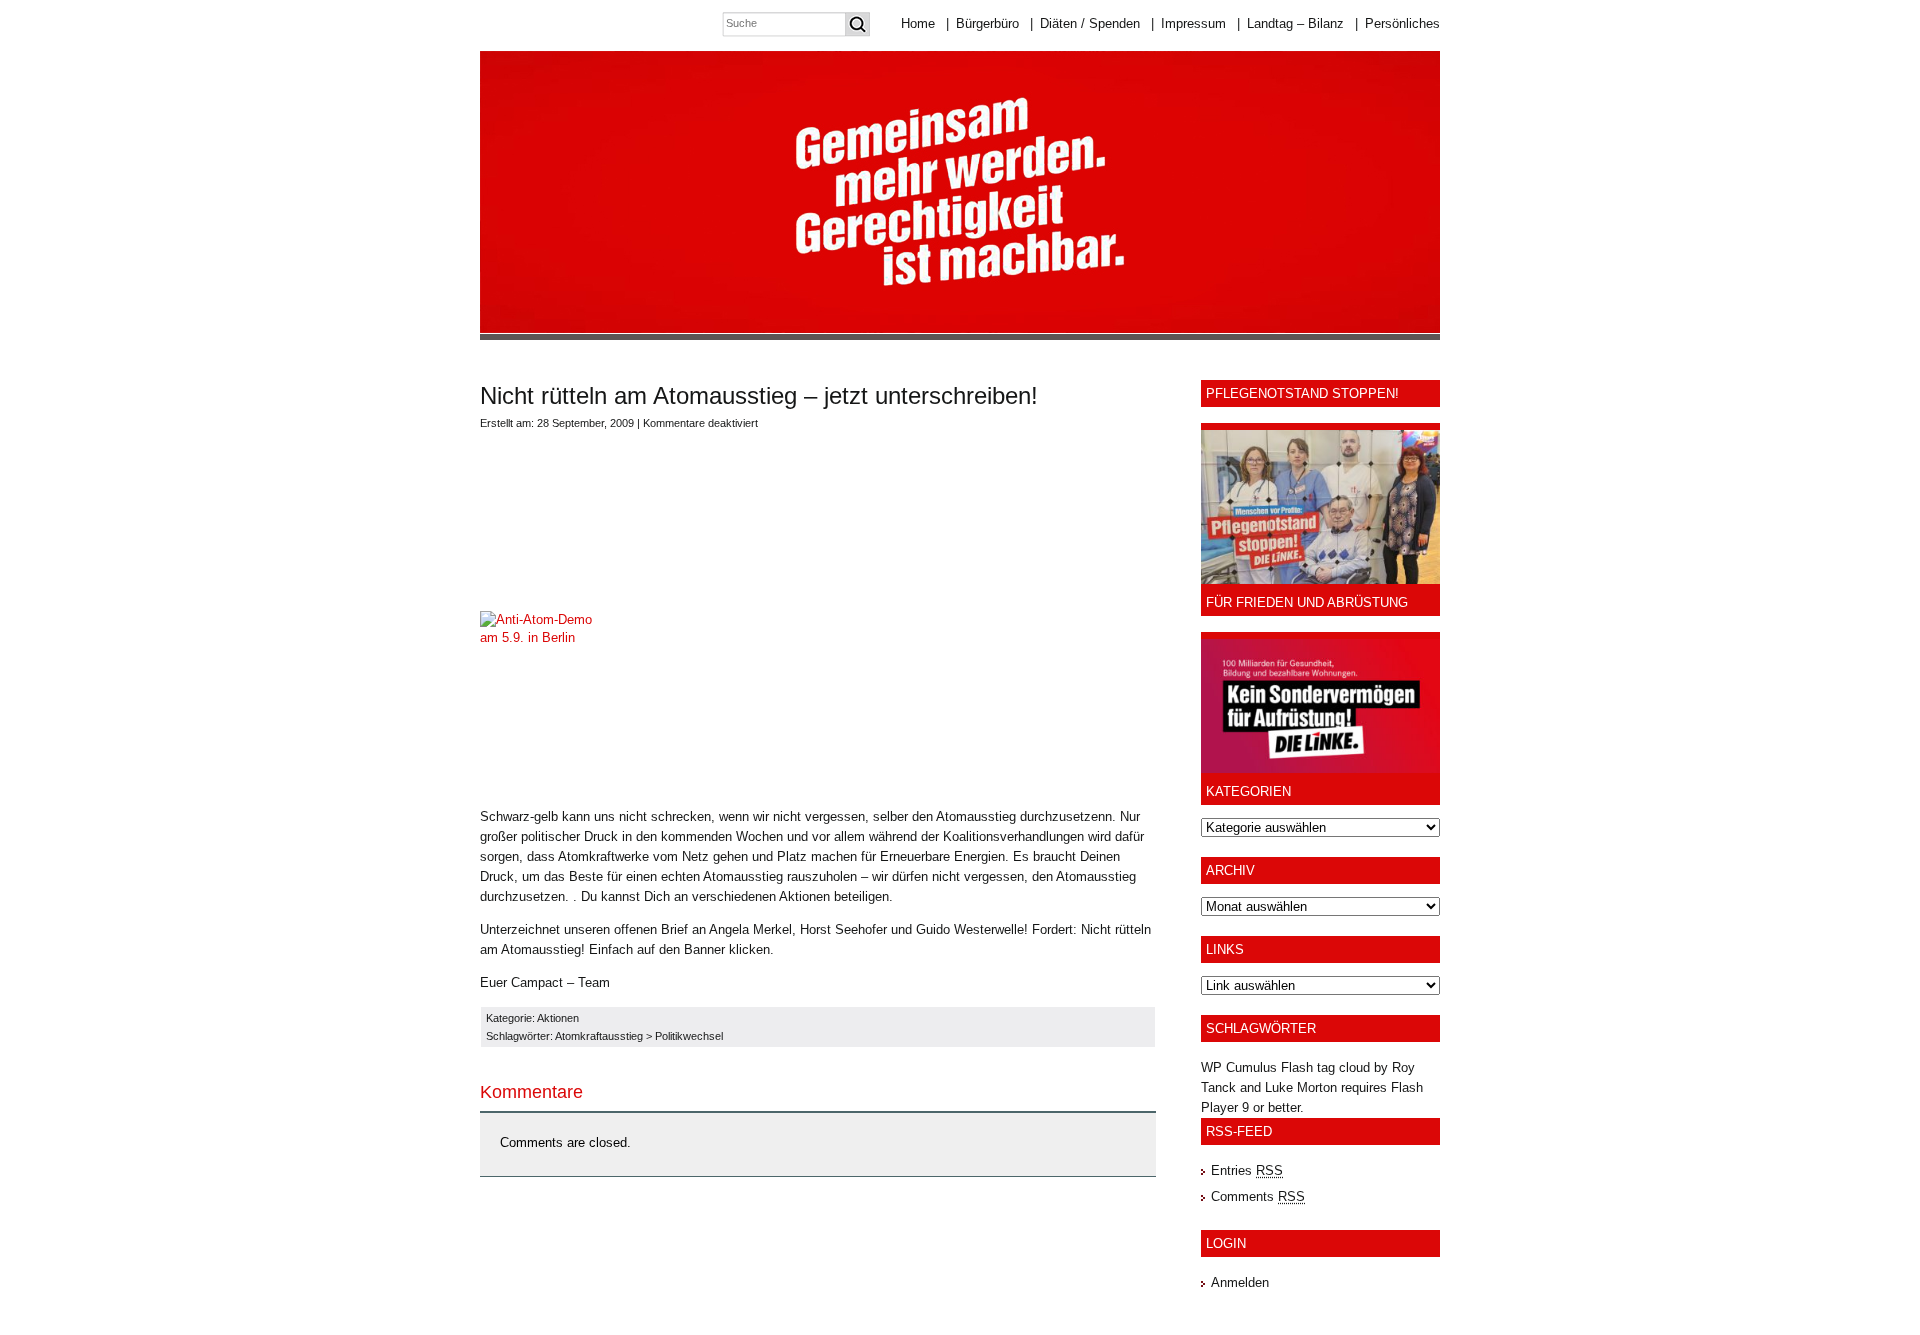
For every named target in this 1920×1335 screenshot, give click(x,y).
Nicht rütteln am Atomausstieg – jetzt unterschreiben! (759, 395)
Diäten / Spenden (1085, 23)
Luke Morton (1301, 1087)
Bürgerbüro (982, 23)
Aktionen (558, 1018)
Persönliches (1397, 23)
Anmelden (1240, 1282)
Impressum (1188, 23)
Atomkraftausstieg (599, 1036)
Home (918, 23)
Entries (1247, 1170)
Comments (1258, 1196)
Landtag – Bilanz (1290, 23)
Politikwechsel (689, 1036)
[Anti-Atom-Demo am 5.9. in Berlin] (546, 637)
